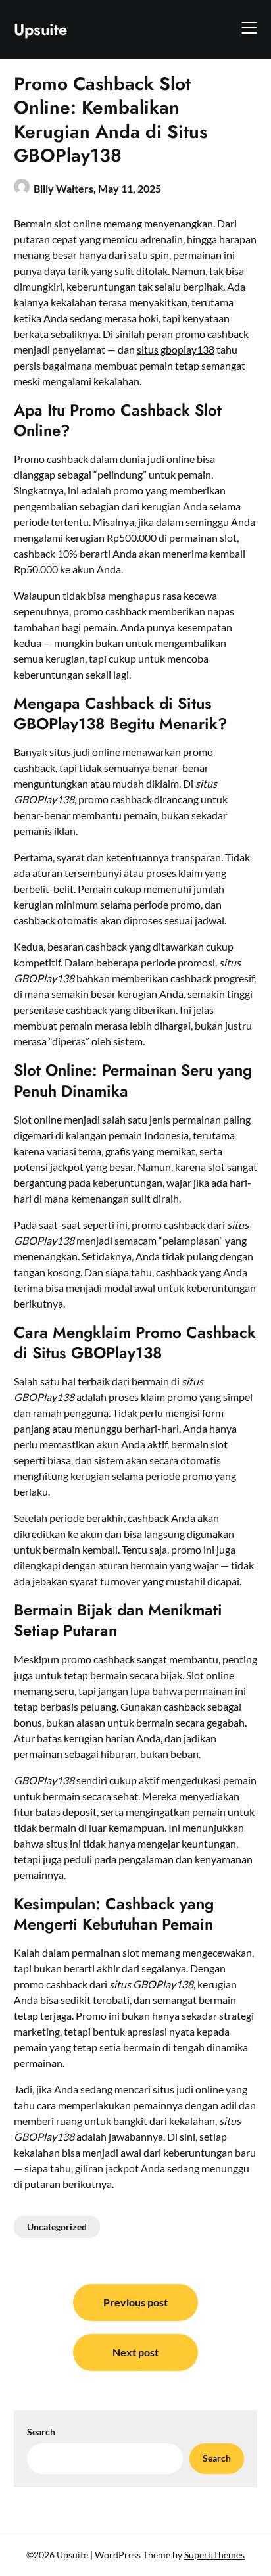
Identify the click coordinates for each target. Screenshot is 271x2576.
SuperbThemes (214, 2555)
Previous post (135, 2302)
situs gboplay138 (176, 349)
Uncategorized (57, 2227)
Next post (135, 2352)
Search (41, 2432)
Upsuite (40, 29)
